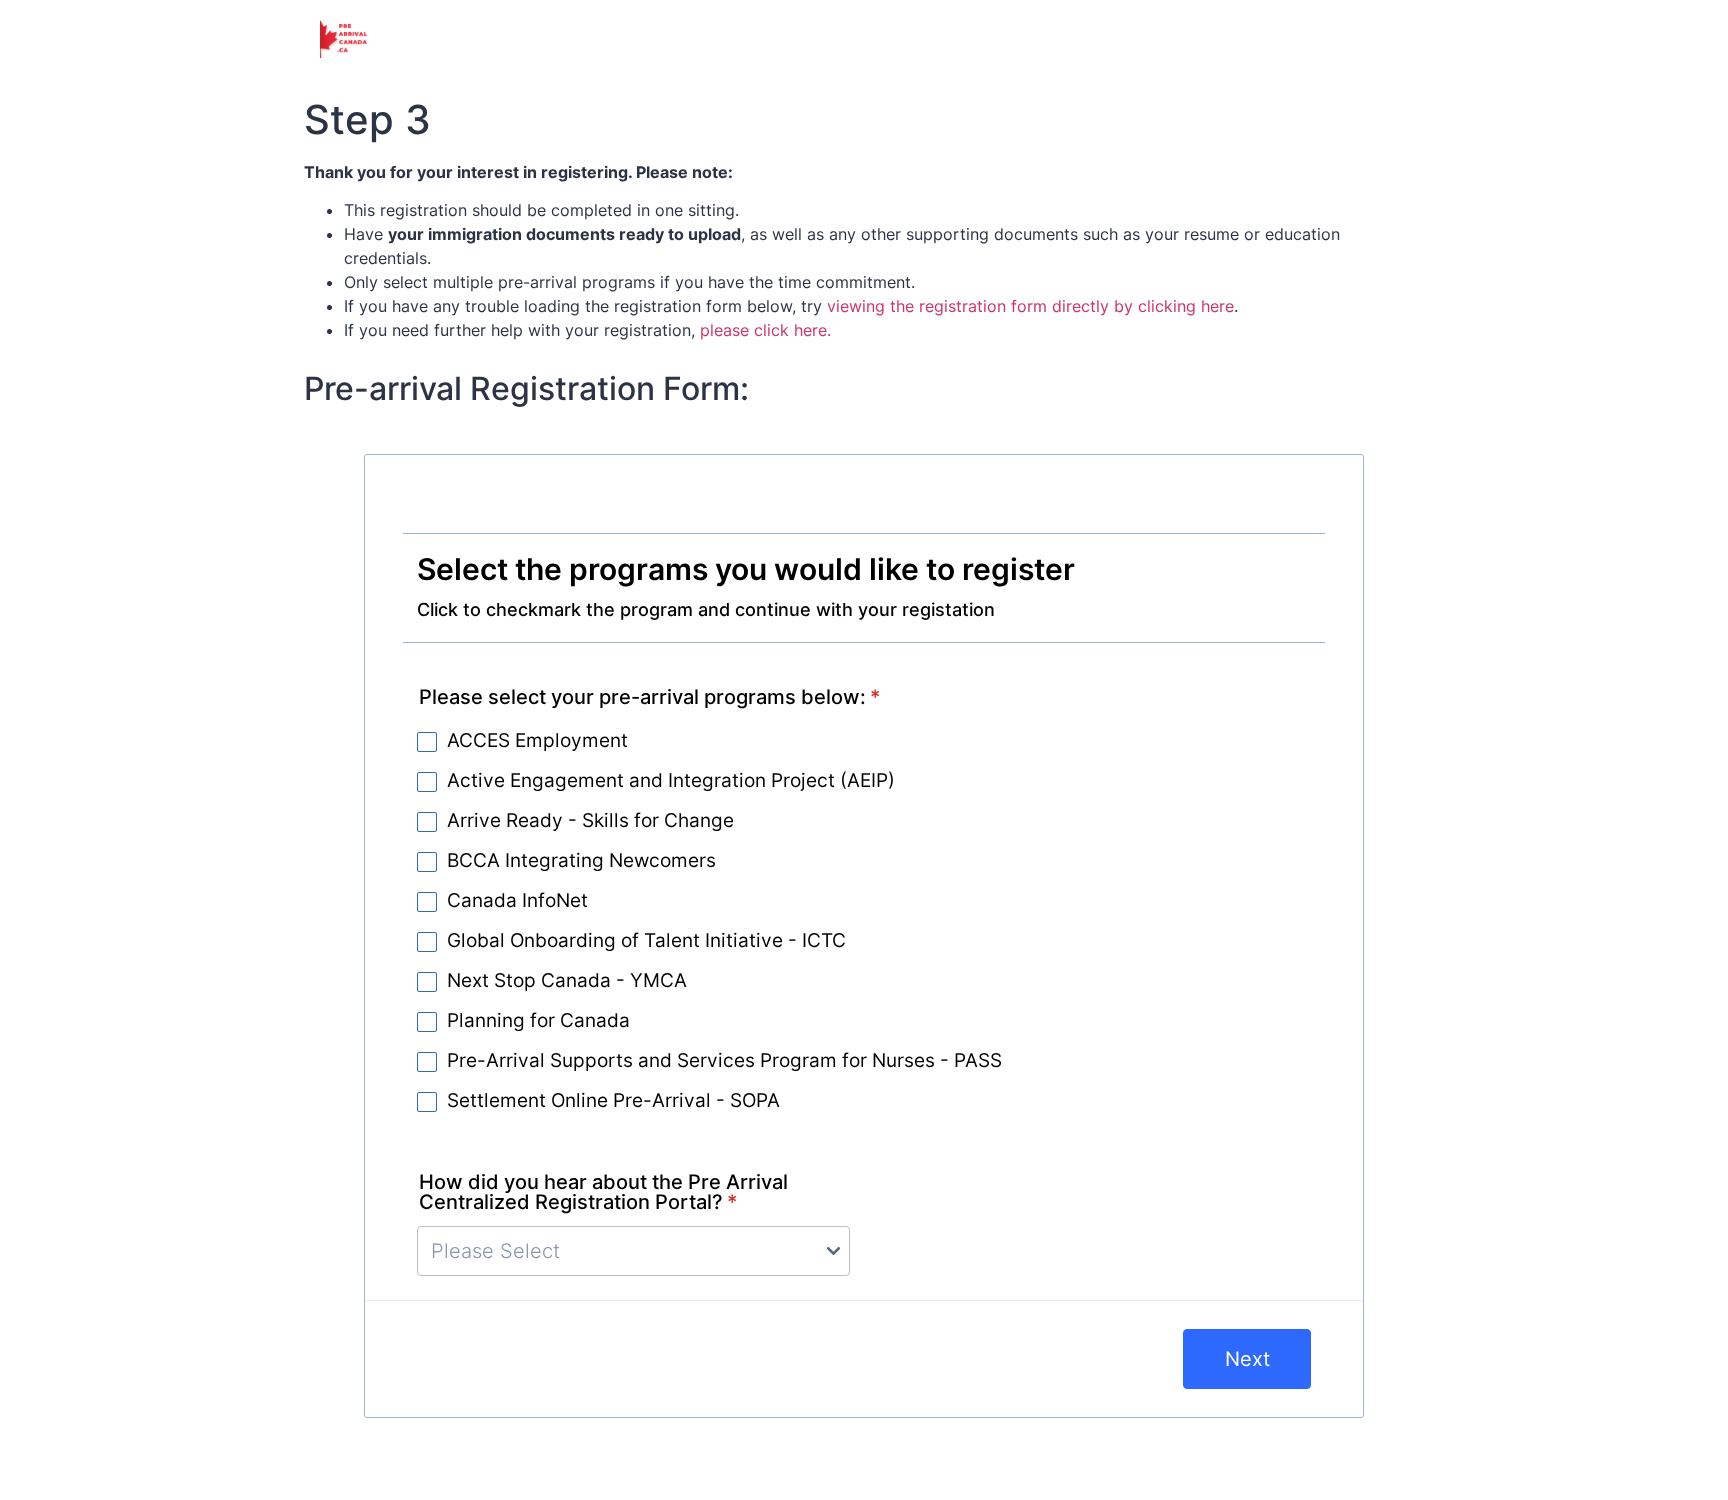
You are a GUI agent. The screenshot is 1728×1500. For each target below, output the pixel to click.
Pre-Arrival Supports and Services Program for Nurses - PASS (724, 1062)
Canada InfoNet (517, 902)
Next (1247, 1359)
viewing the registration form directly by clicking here (1030, 306)
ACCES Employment (537, 742)
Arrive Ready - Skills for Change (590, 822)
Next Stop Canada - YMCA (567, 982)
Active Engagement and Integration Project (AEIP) (671, 782)
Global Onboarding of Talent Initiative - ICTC (646, 942)
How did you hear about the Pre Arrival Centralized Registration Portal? (603, 1192)
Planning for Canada (538, 1022)
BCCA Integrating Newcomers (581, 862)
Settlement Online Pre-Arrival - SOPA (613, 1102)
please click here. (765, 330)
